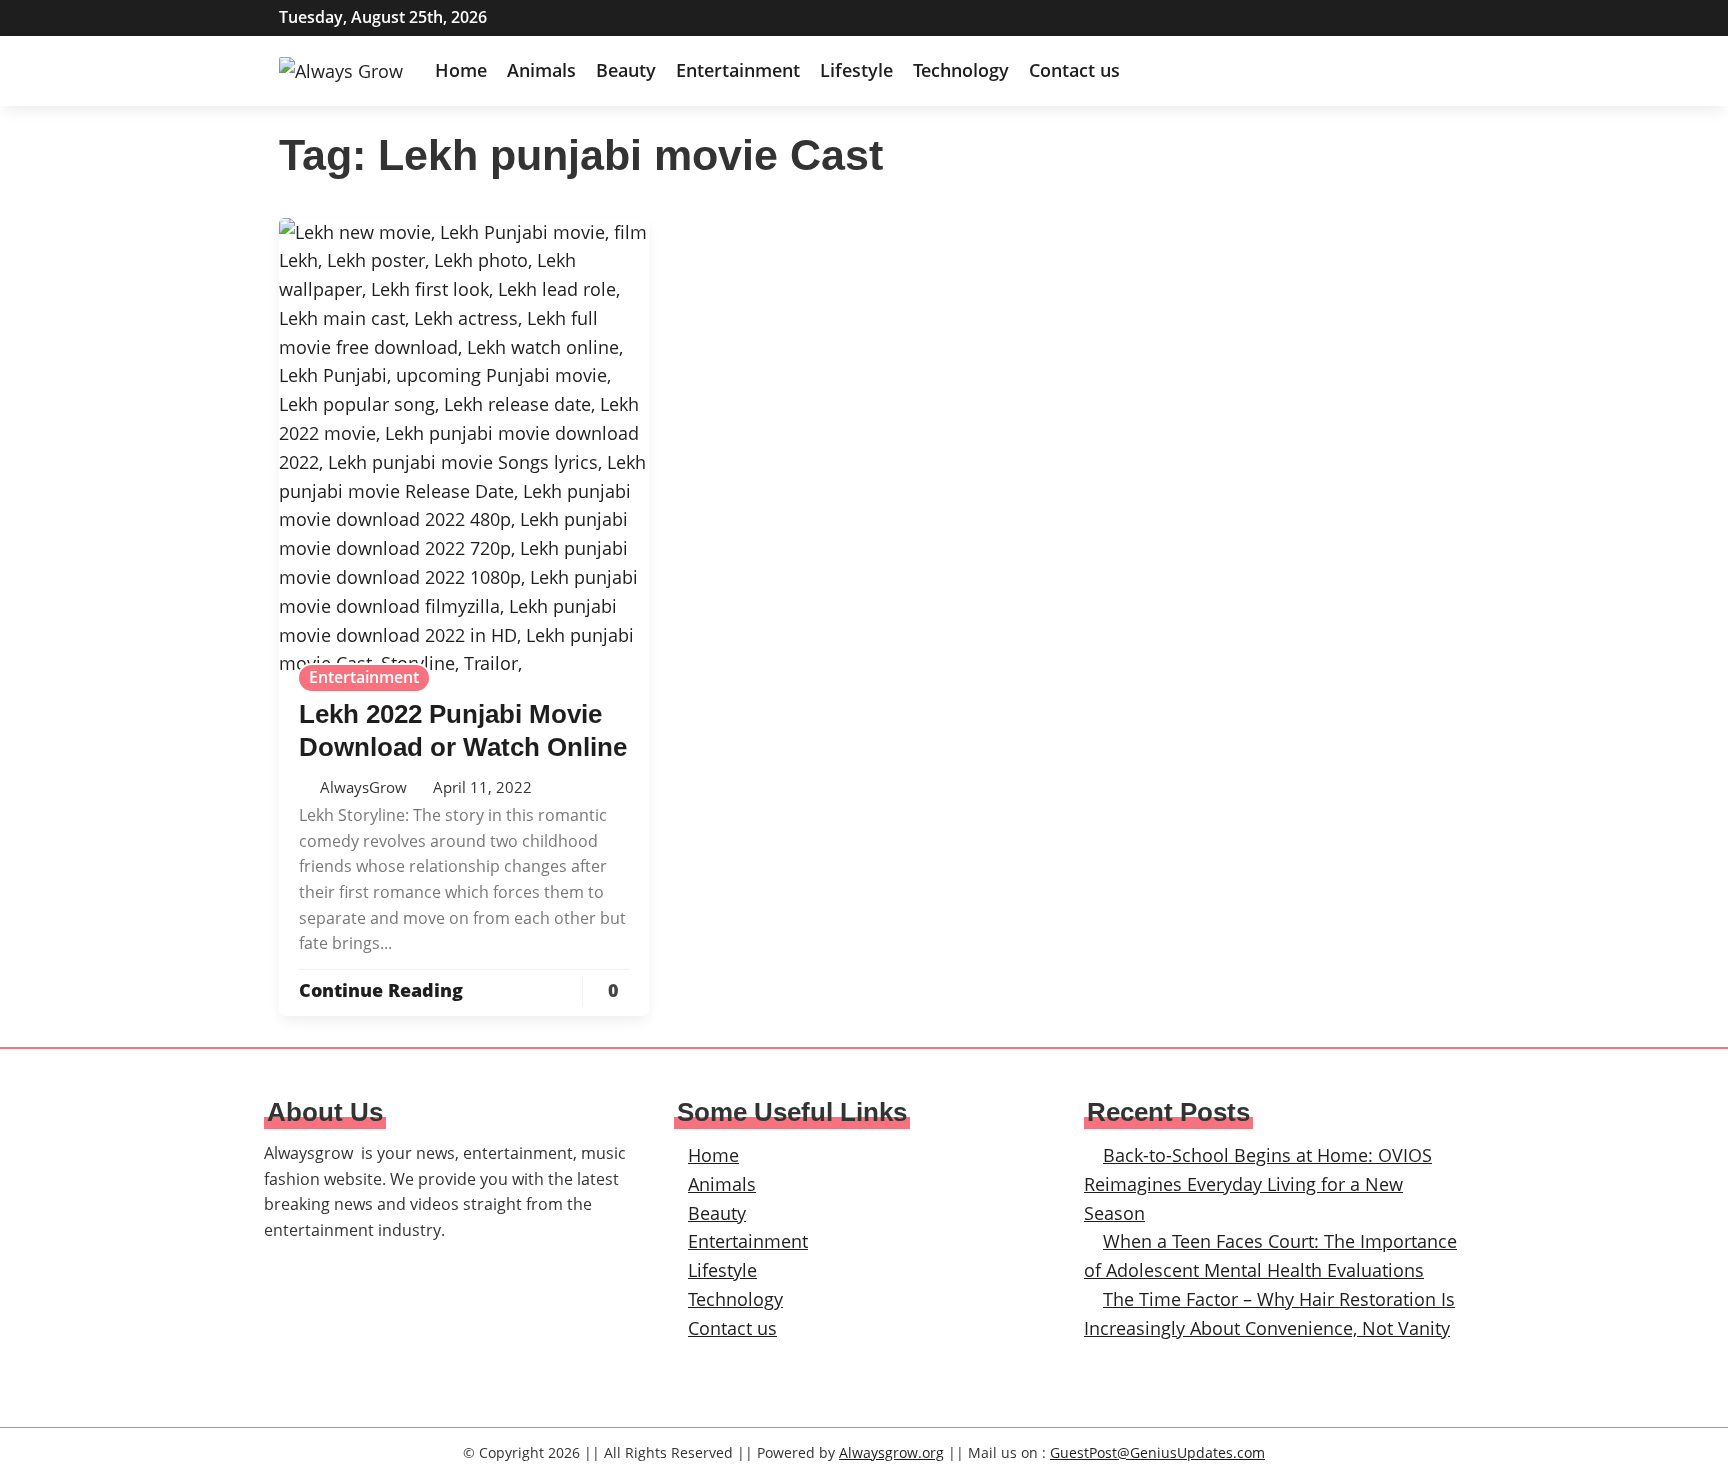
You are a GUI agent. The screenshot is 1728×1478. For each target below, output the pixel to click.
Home (461, 70)
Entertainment (738, 70)
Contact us (1074, 70)
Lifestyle (856, 70)
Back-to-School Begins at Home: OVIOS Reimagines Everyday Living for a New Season (1258, 1184)
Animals (541, 70)
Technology (961, 70)
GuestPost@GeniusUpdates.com (1157, 1452)
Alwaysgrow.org (891, 1452)
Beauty (626, 70)
